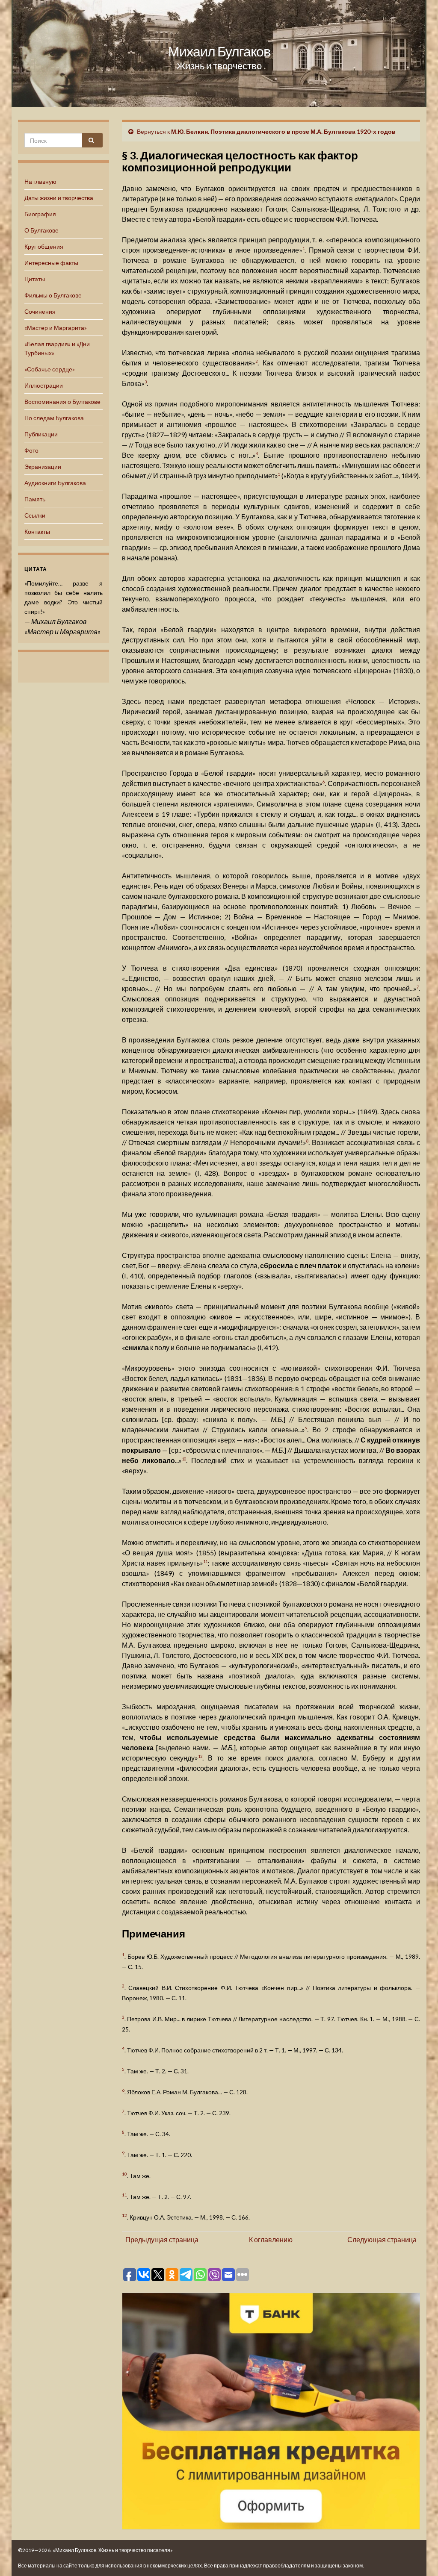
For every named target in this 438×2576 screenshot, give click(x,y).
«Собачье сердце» (50, 369)
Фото (31, 450)
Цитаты (35, 279)
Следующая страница (382, 2239)
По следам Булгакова (54, 418)
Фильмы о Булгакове (53, 295)
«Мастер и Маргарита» (56, 328)
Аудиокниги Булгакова (55, 483)
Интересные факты (51, 263)
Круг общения (44, 246)
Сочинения (40, 311)
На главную (40, 181)
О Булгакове (41, 230)
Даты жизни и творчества (59, 198)
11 (205, 1562)
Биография (40, 214)
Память (35, 499)
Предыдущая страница (162, 2239)
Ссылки (35, 515)
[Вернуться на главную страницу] (219, 53)
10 (184, 1459)
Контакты (37, 531)
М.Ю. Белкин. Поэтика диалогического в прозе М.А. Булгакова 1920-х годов (283, 131)
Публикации (41, 434)
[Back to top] (419, 2557)
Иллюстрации (44, 385)
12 (200, 1756)
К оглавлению (271, 2239)
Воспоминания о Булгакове (62, 402)
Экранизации (43, 467)
